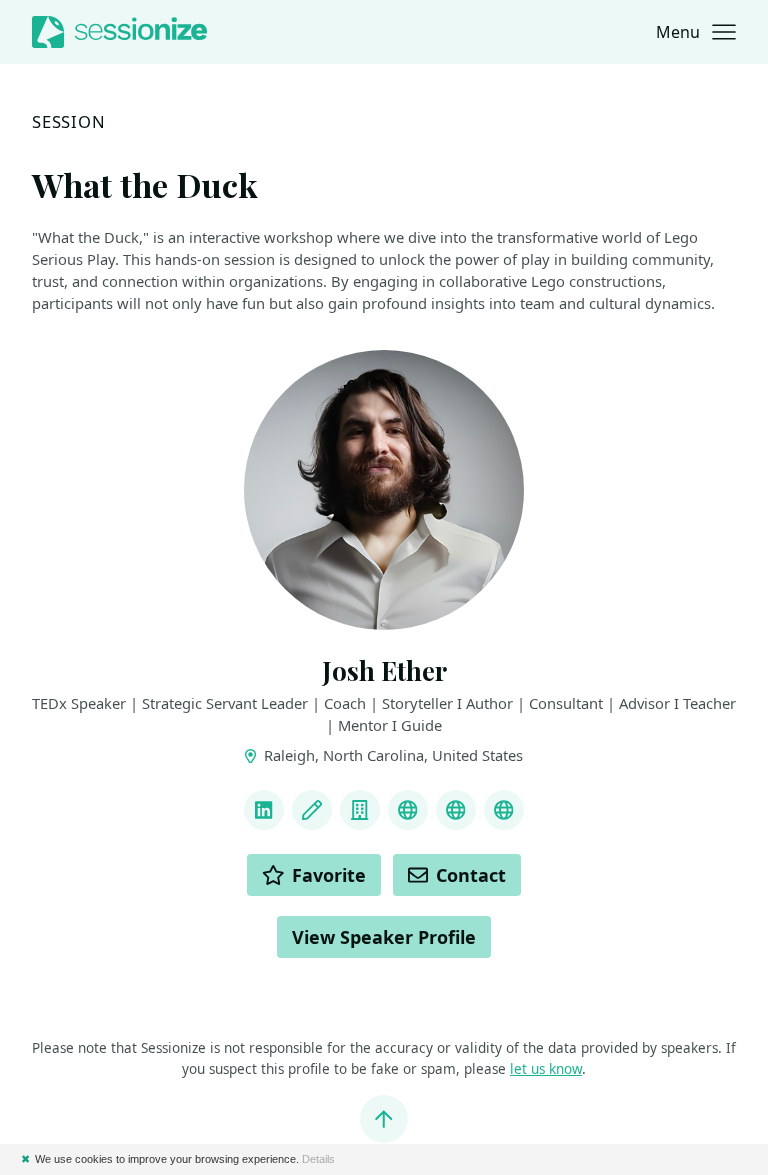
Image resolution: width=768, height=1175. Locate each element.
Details (318, 1159)
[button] (696, 32)
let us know (546, 1069)
